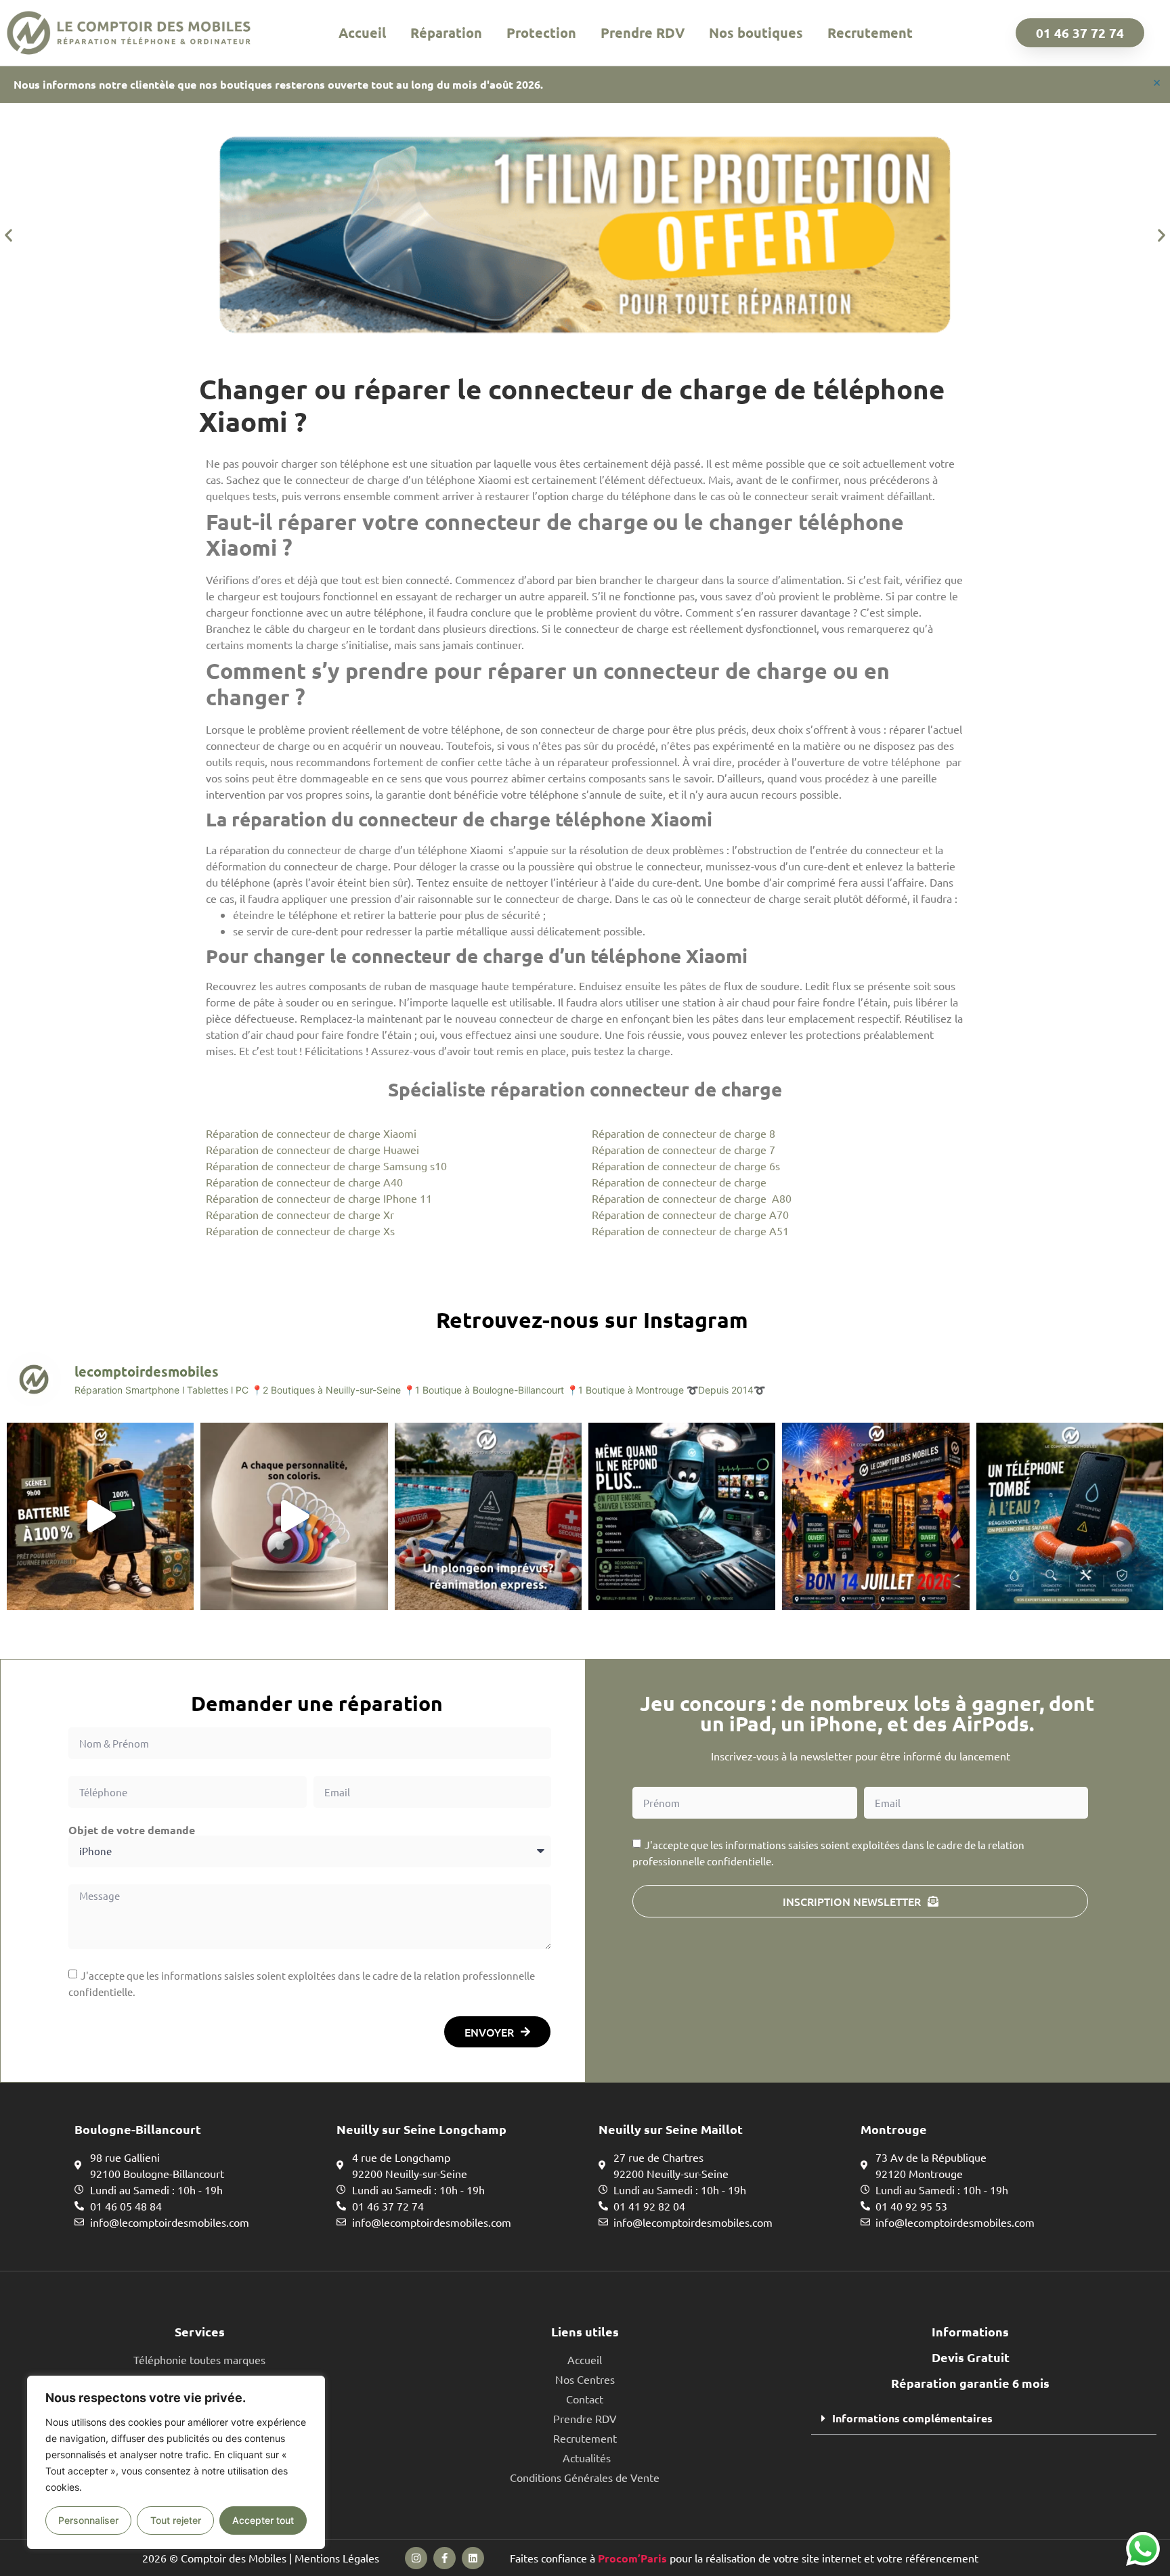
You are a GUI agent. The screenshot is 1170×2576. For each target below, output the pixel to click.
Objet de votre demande (132, 1830)
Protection (541, 32)
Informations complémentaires (912, 2418)
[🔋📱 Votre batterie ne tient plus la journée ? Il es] (100, 1516)
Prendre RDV (643, 32)
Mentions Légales (337, 2558)
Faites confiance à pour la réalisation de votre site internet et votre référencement (744, 2558)
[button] (8, 235)
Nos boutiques (756, 32)
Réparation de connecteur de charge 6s (686, 1165)
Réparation (446, 32)
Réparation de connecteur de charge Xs (300, 1230)
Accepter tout (263, 2520)
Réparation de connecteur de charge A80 (692, 1198)
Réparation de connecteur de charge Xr (300, 1214)
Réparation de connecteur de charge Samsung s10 (326, 1165)
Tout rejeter (176, 2520)
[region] (176, 2462)
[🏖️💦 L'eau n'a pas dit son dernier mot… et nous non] (488, 1516)
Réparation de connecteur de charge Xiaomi (311, 1133)
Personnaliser (88, 2520)
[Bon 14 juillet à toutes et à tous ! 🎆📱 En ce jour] (875, 1516)
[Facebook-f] (445, 2558)
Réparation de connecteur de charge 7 (684, 1149)
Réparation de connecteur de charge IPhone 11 (319, 1198)
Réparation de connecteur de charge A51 (690, 1230)
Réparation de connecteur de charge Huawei (312, 1149)
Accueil (362, 32)
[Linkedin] (473, 2558)
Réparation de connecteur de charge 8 (684, 1133)
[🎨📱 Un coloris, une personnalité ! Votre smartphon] (294, 1516)
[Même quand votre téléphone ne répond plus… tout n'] (682, 1516)
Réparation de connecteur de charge (679, 1182)
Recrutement (870, 32)
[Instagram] (416, 2558)
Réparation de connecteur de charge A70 (690, 1214)
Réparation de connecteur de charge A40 (304, 1182)
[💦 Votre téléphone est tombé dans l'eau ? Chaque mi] (1070, 1516)
